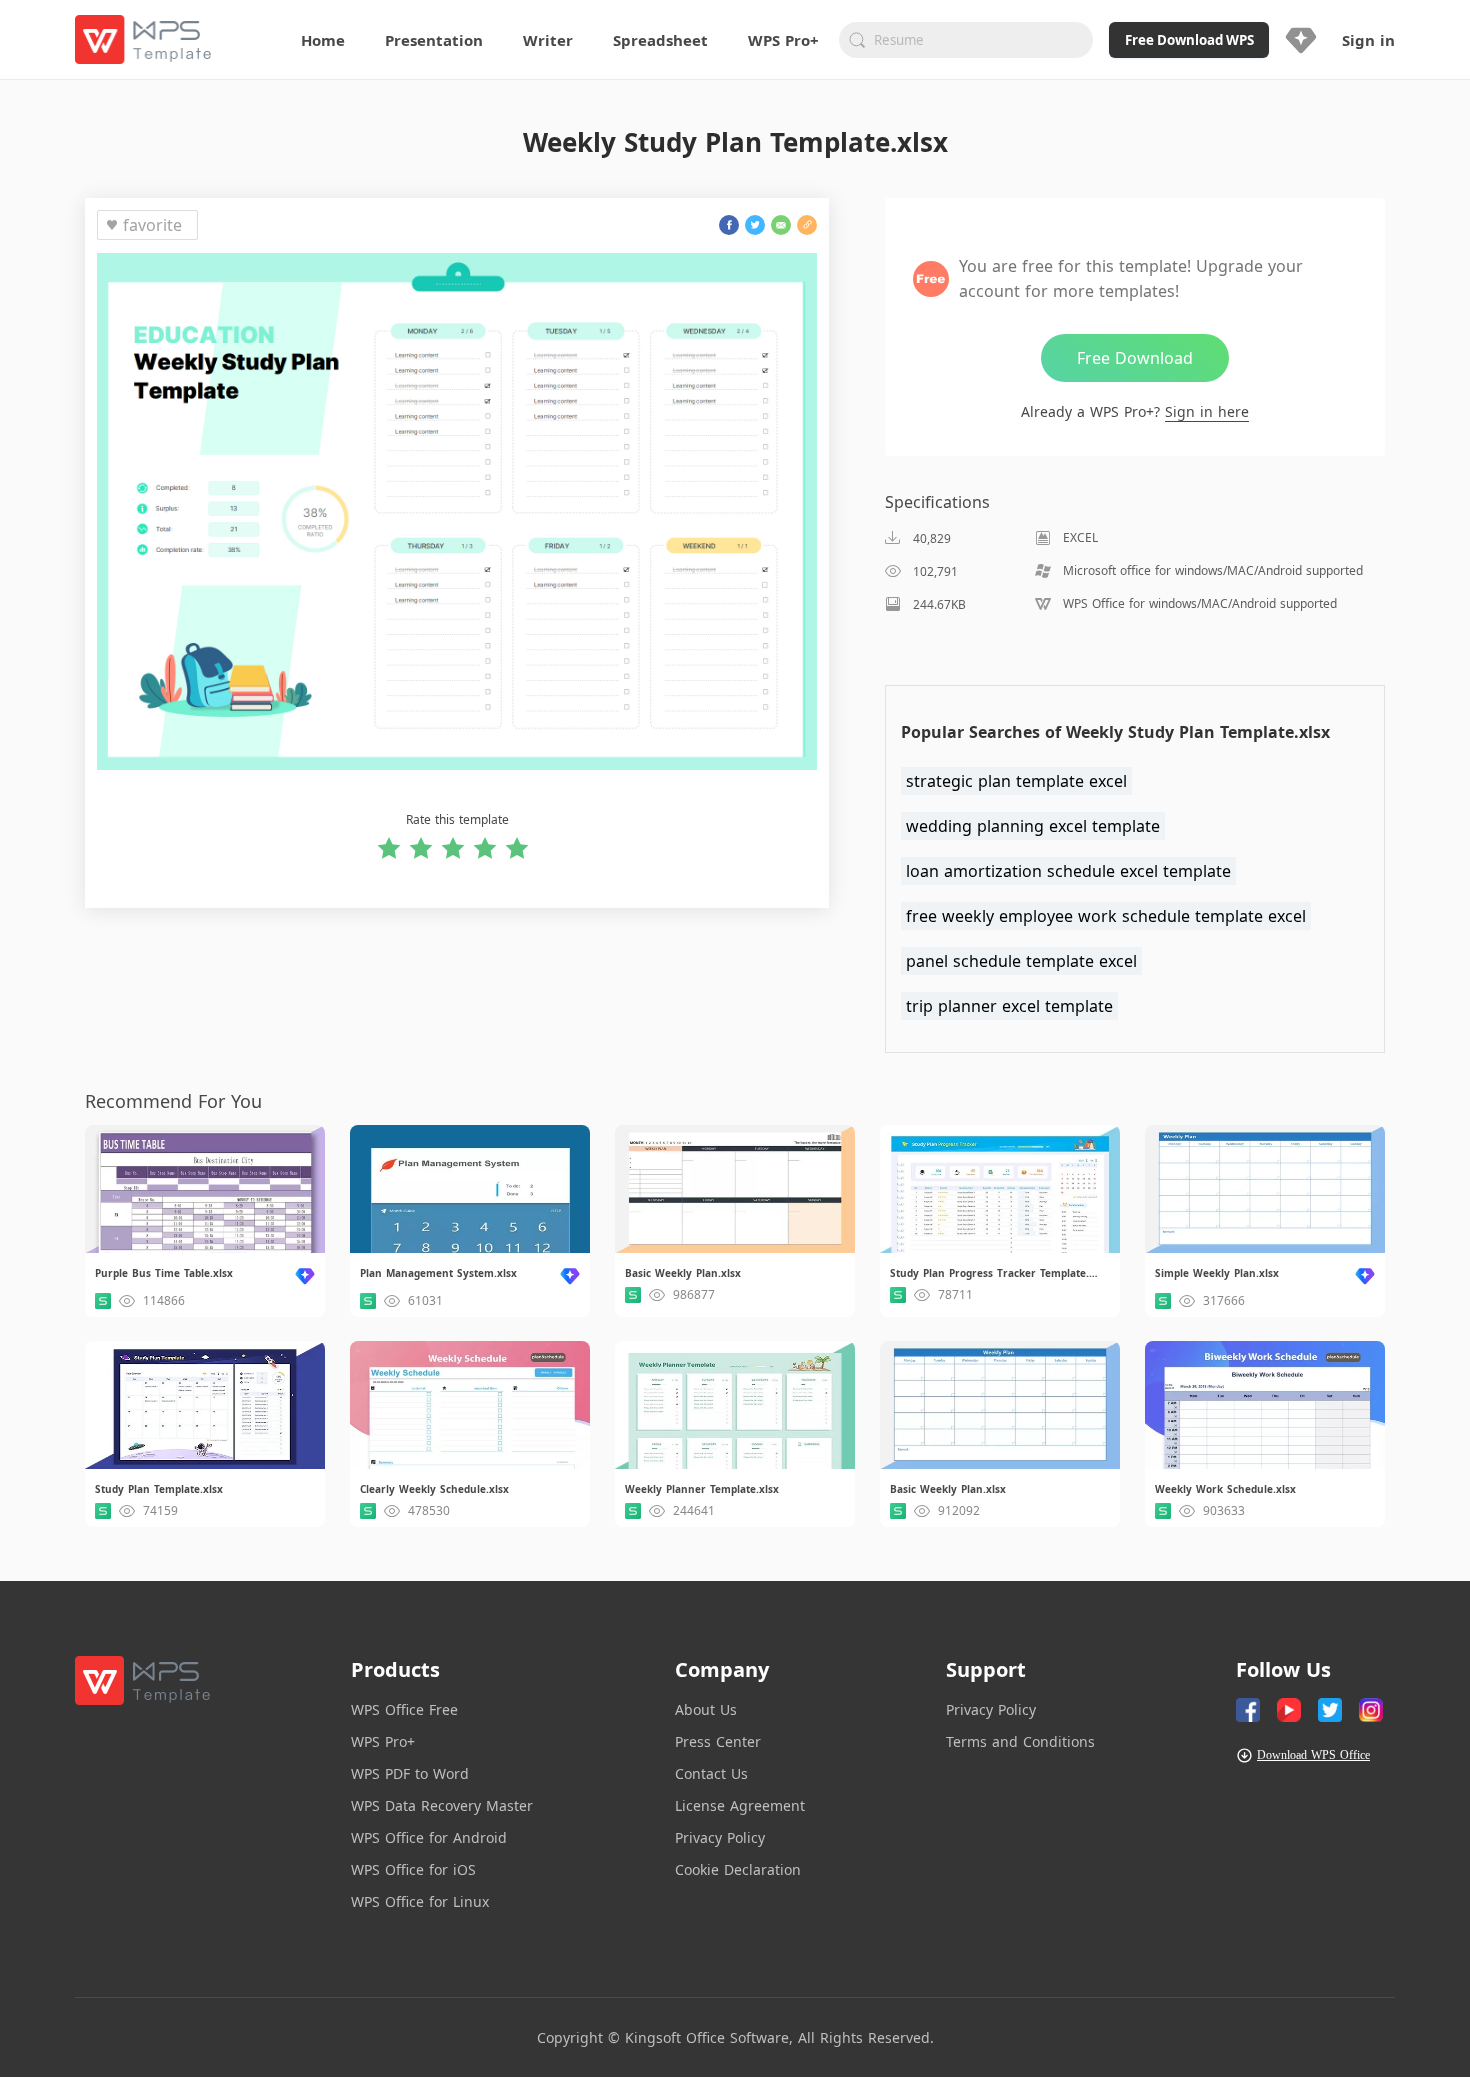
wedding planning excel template (1033, 826)
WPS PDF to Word (410, 1773)
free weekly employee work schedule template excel (1106, 916)
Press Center (718, 1741)
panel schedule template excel (1021, 961)
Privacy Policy (720, 1837)
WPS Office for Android (429, 1837)
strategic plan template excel (1016, 781)
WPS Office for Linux (420, 1901)
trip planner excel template (1009, 1006)
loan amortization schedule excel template (1068, 871)
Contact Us (711, 1773)
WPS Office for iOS (413, 1869)
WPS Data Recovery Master (442, 1805)
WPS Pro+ (383, 1741)
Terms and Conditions (1020, 1741)
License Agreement (740, 1805)
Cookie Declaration (738, 1869)
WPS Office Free (404, 1709)
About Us (706, 1709)
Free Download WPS (1189, 40)
